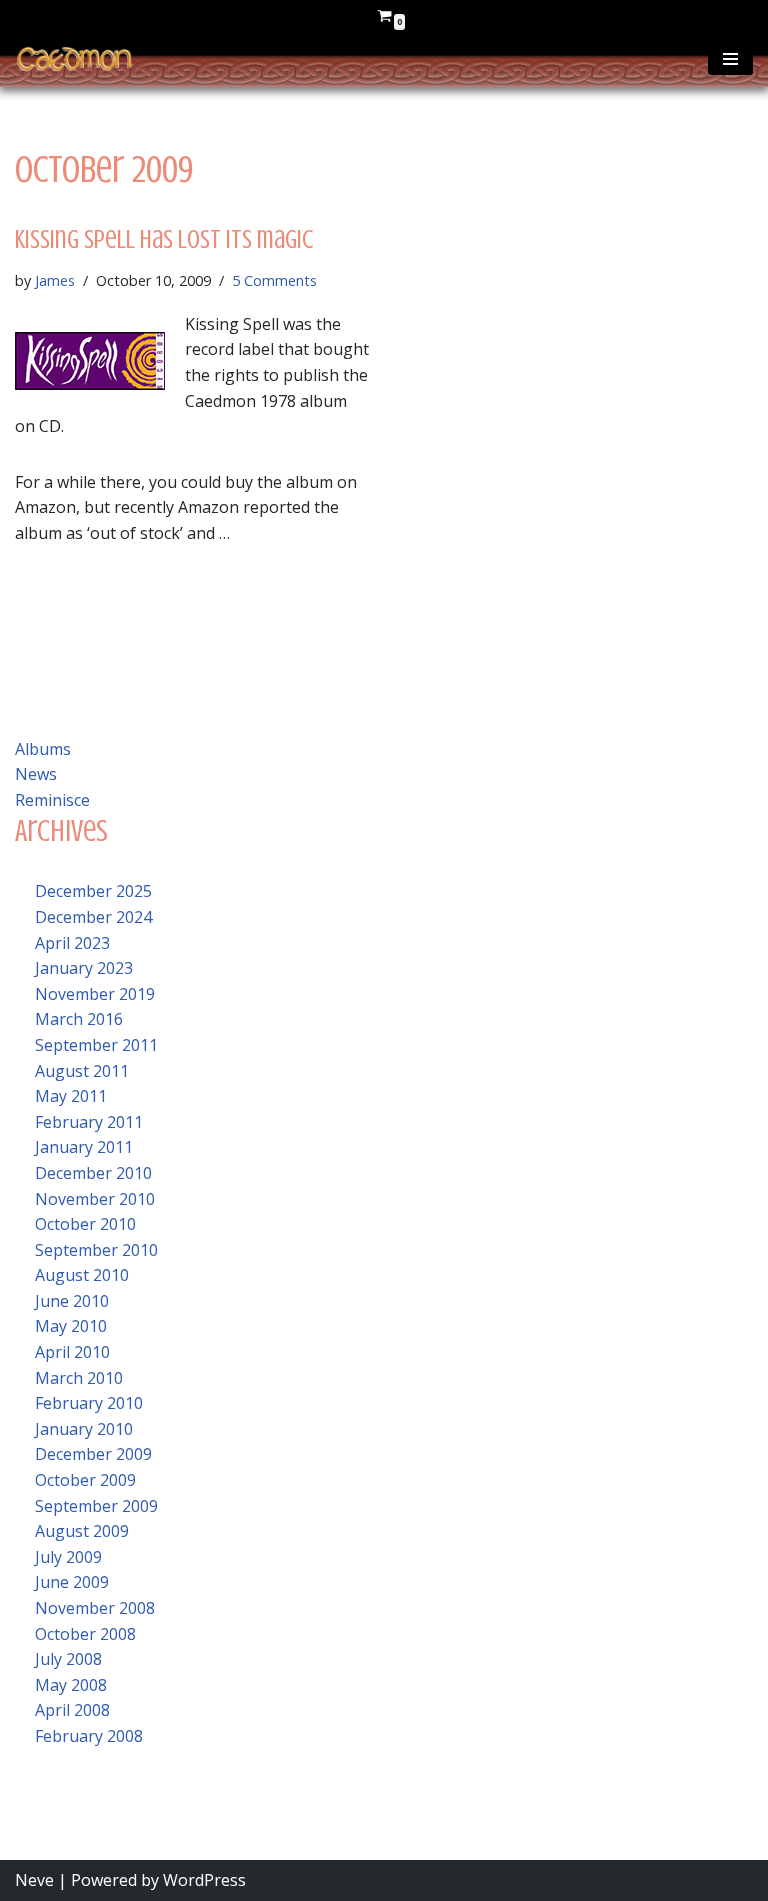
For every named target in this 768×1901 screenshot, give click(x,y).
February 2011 (89, 1122)
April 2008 (72, 1710)
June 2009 (72, 1582)
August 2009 (82, 1531)
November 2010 (95, 1199)
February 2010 (89, 1403)
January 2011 (84, 1147)
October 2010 (85, 1224)
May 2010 (71, 1326)
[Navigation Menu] (730, 59)
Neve (34, 1880)
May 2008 (71, 1685)
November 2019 (95, 994)
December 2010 (93, 1173)
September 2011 (96, 1045)
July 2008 (68, 1659)
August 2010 (82, 1275)
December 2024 (93, 917)
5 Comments (274, 280)
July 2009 (68, 1557)
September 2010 (96, 1250)
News (36, 774)
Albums (43, 749)
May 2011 (71, 1096)
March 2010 (79, 1378)
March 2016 (79, 1019)
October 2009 (85, 1480)
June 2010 (72, 1301)
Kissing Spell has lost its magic (164, 239)
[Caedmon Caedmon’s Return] (75, 59)
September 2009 (96, 1506)
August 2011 (82, 1071)
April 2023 (72, 943)
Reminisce (52, 800)
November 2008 (95, 1608)
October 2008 (85, 1634)
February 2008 (89, 1736)
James (55, 280)
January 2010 (84, 1429)
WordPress (204, 1880)
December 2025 (93, 891)
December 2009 (93, 1454)
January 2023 (84, 968)
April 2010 (72, 1352)
